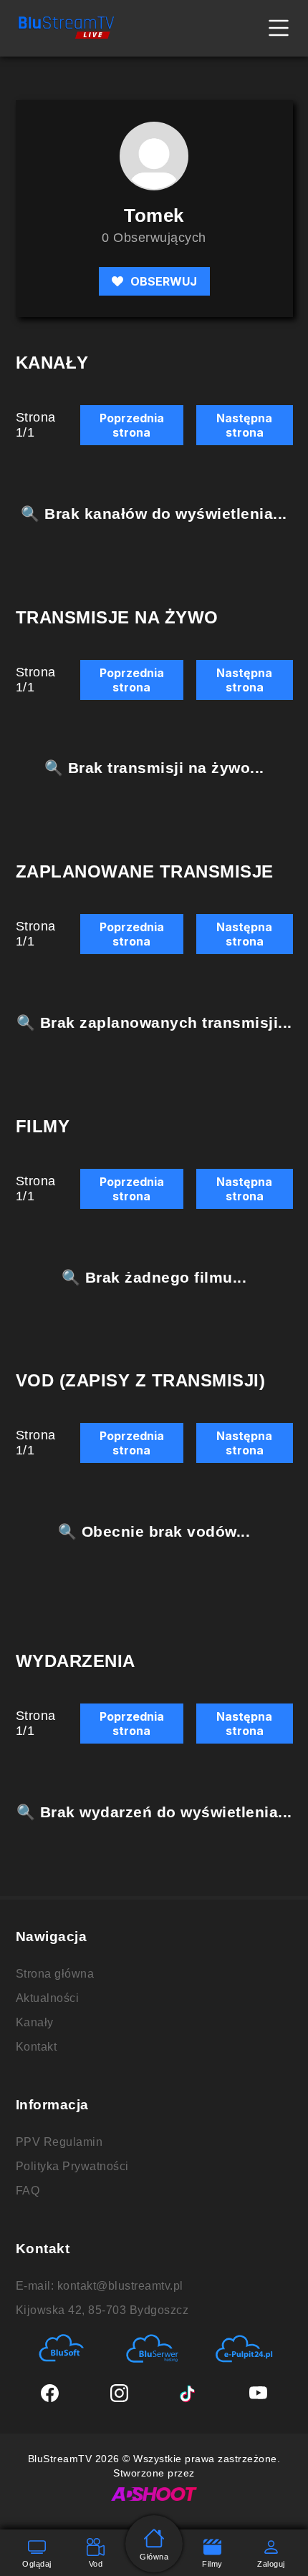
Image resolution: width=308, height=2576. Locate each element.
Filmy (212, 2564)
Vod (96, 2564)
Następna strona (244, 425)
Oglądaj (37, 2564)
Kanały (35, 2022)
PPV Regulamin (59, 2142)
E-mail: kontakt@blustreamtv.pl (100, 2286)
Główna (154, 2557)
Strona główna (55, 1974)
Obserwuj (164, 281)
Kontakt (37, 2047)
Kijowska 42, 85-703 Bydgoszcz (102, 2310)
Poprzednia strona (132, 425)
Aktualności (48, 1998)
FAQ (28, 2191)
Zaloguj (271, 2564)
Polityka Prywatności (72, 2166)
